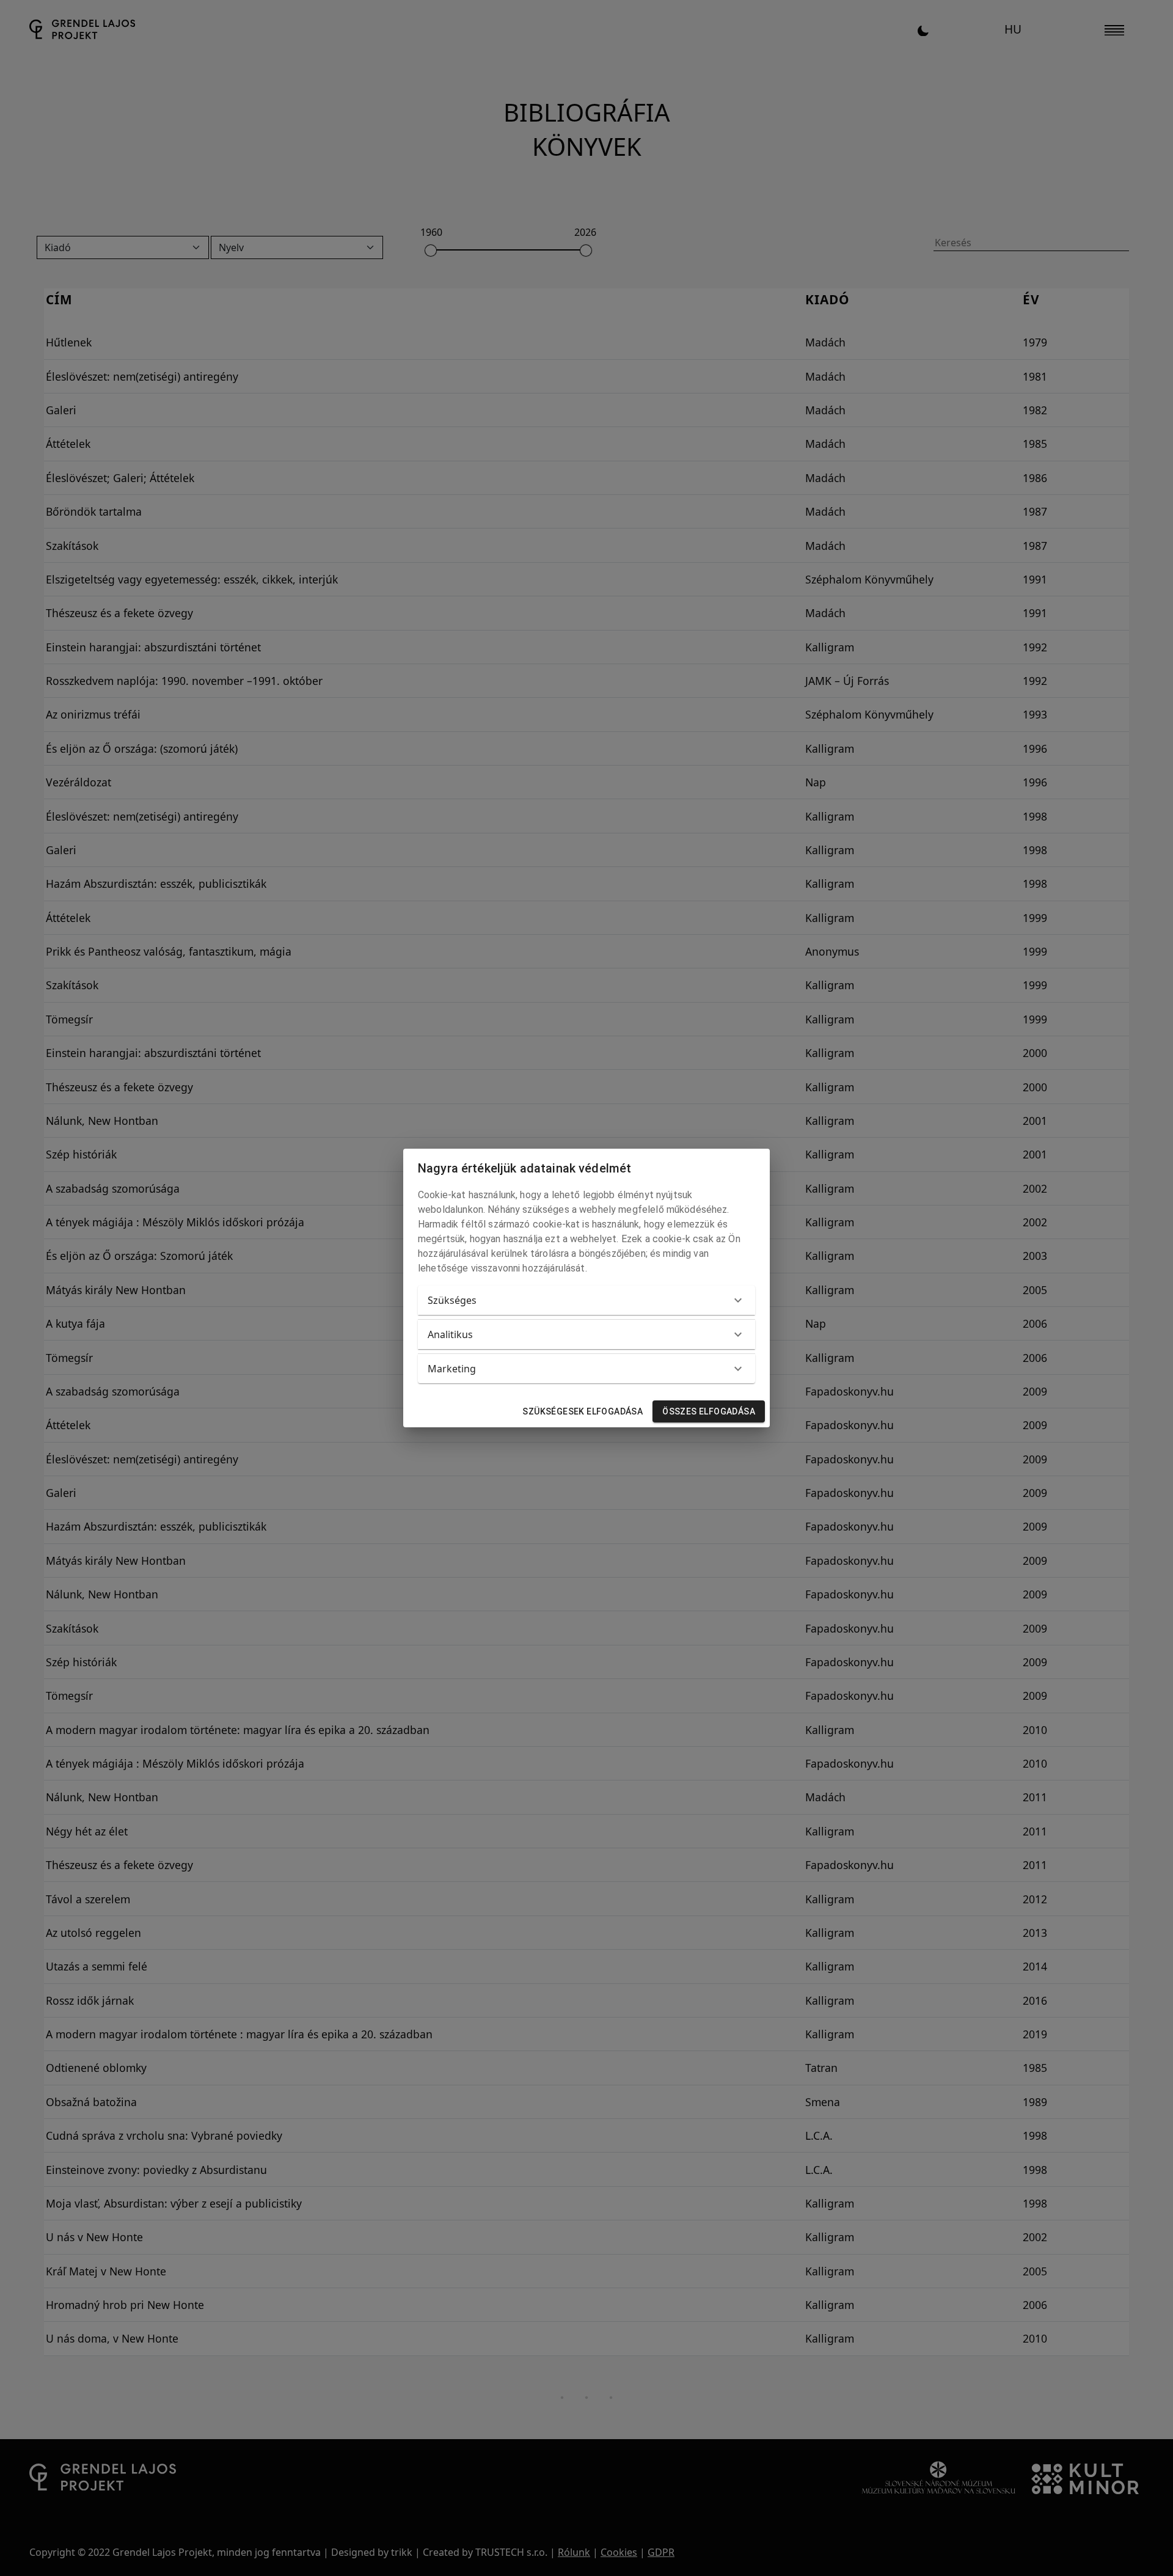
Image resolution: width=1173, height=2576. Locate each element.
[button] (586, 1300)
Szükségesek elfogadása (583, 1411)
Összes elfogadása (709, 1411)
